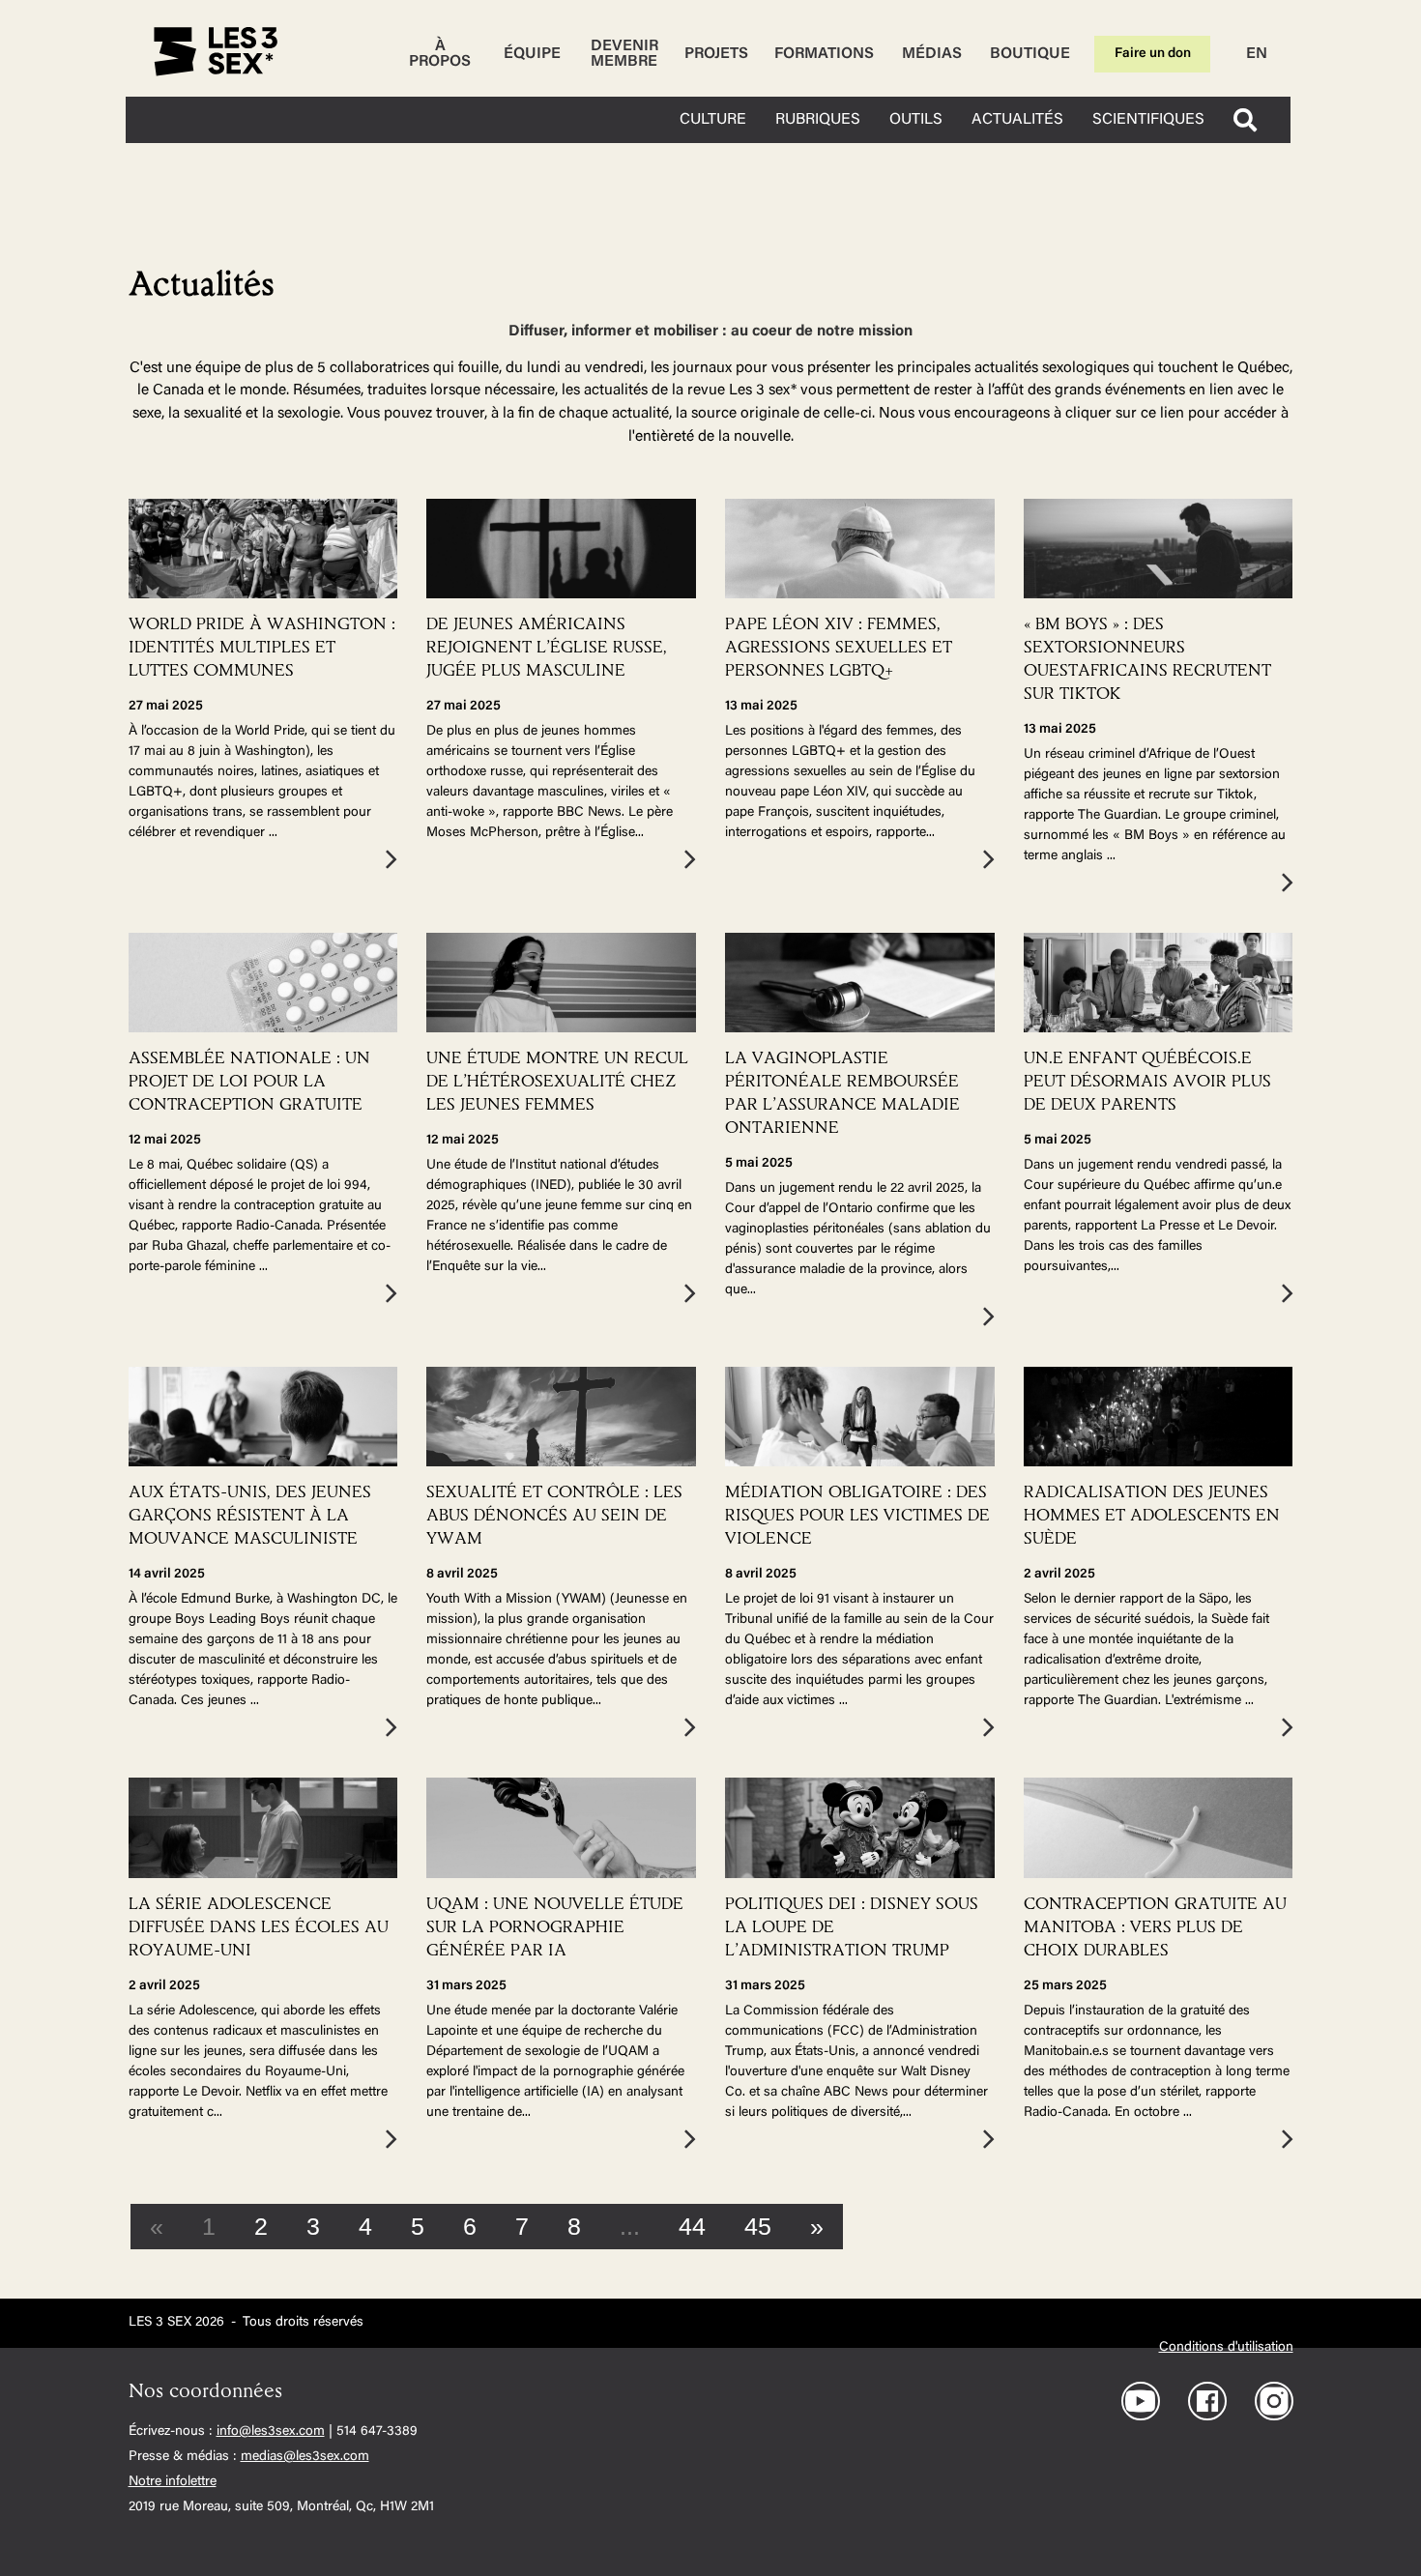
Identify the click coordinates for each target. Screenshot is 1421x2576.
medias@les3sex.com (305, 2457)
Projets (716, 54)
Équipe (532, 54)
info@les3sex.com (271, 2432)
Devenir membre (624, 54)
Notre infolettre (173, 2482)
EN (1257, 54)
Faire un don (1153, 54)
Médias (932, 54)
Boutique (1030, 54)
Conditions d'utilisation (1226, 2348)
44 (692, 2226)
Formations (824, 54)
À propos (440, 54)
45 (758, 2226)
